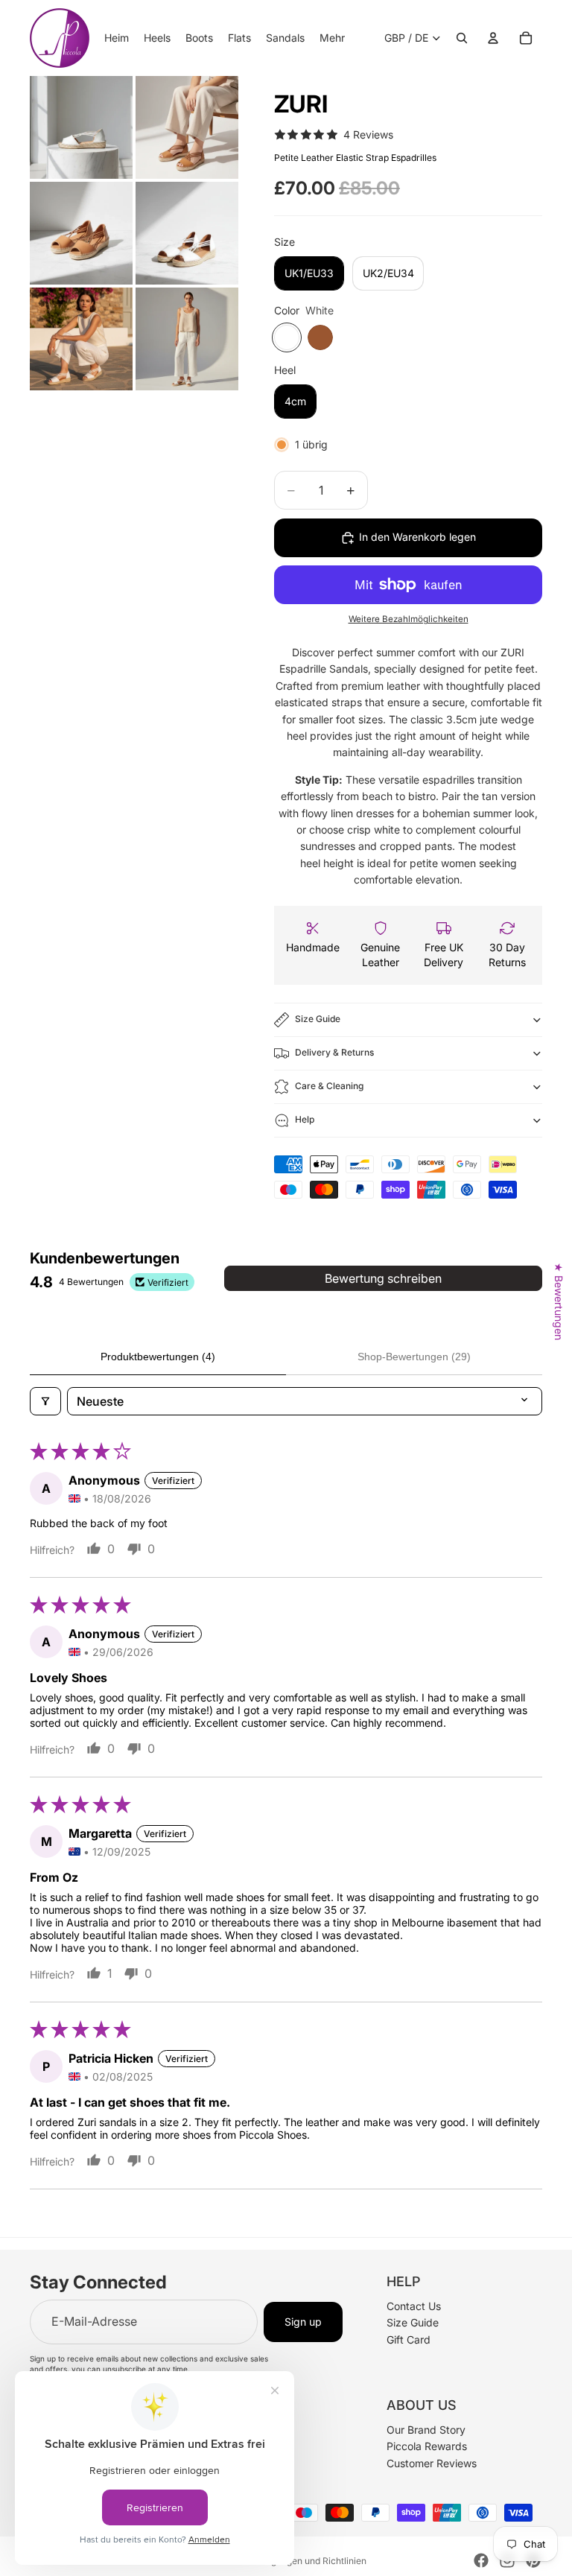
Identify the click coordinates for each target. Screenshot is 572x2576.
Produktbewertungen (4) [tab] (158, 1357)
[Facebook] (481, 2560)
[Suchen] (462, 38)
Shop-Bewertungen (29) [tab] (414, 1357)
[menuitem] (332, 38)
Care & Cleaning (329, 1086)
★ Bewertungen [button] (559, 1301)
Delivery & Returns (334, 1052)
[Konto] (493, 38)
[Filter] (45, 1401)
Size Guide (318, 1019)
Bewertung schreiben (383, 1278)
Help (305, 1119)
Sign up (303, 2322)
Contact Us (414, 2306)
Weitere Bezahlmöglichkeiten (409, 619)
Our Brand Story (426, 2430)
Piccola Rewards (427, 2446)
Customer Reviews (432, 2462)
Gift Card (409, 2339)
